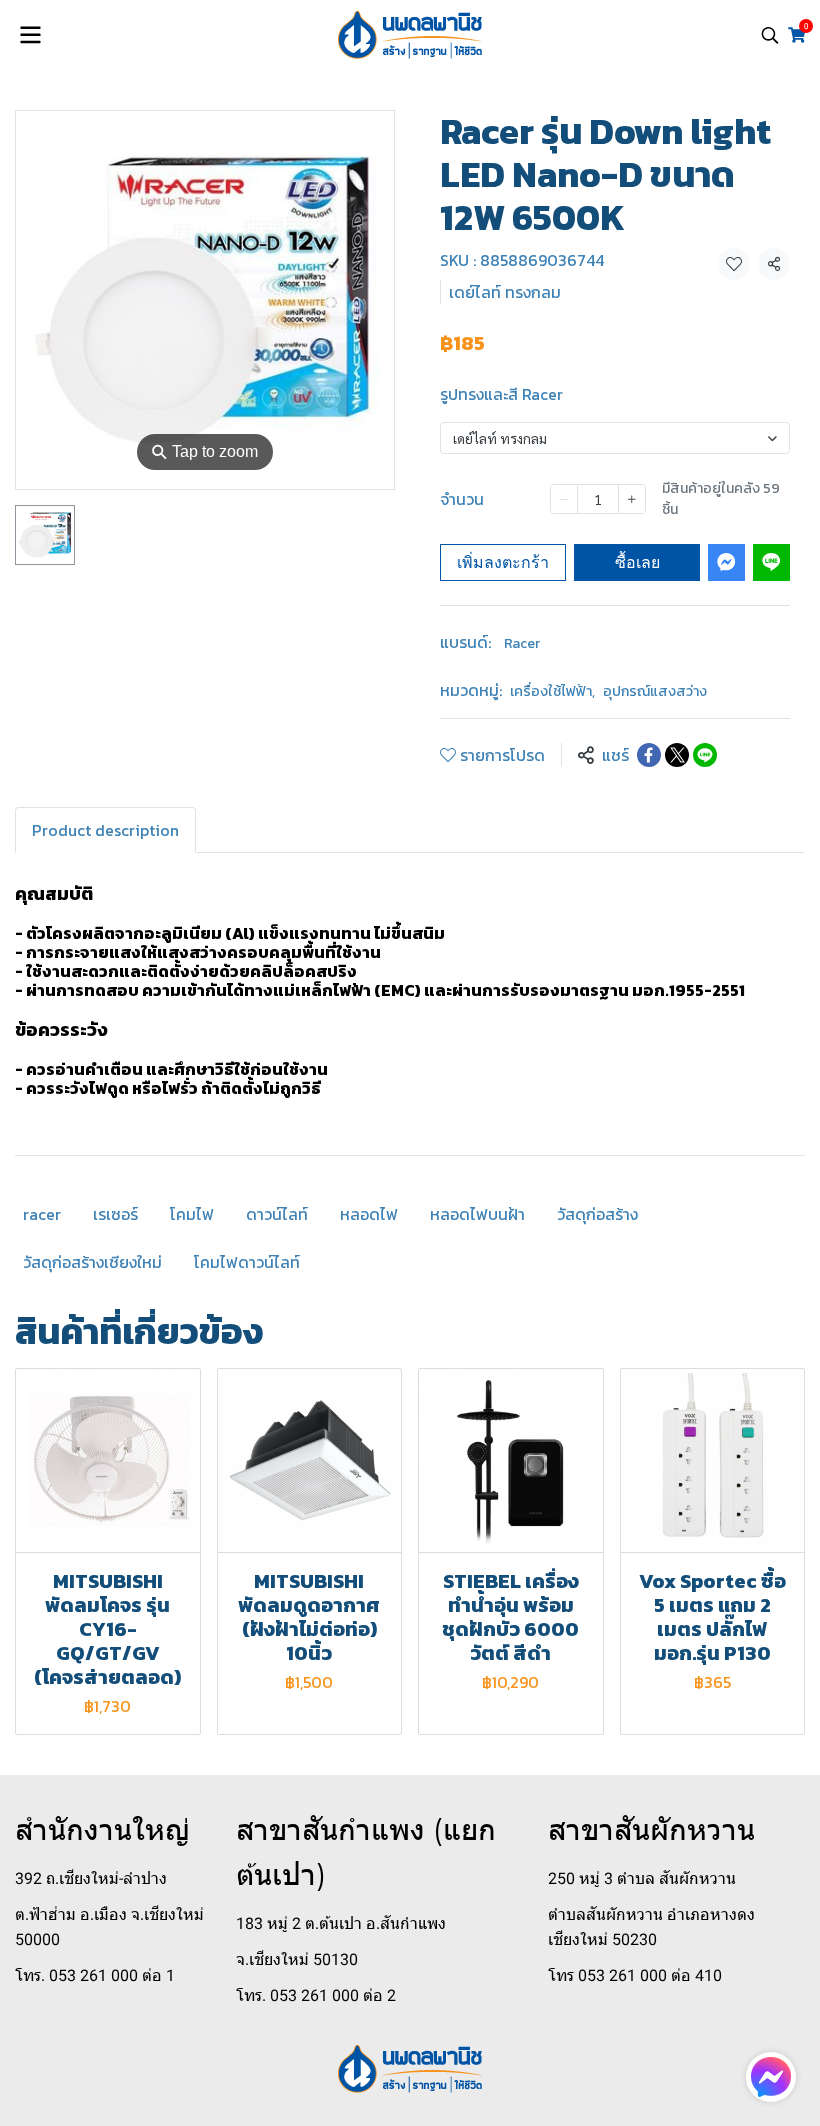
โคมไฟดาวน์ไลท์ (247, 1262)
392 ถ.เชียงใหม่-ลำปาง (91, 1878)
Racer (522, 643)
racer (42, 1214)
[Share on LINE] (705, 755)
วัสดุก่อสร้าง (597, 1214)
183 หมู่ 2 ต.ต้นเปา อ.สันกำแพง (341, 1923)
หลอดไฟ (369, 1214)
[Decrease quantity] (564, 499)
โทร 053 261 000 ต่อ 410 (635, 1975)
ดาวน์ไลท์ (277, 1214)
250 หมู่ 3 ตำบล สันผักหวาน (642, 1878)
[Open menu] (30, 35)
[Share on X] (677, 755)
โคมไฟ (192, 1214)
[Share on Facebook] (649, 755)
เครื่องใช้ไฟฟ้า (552, 691)
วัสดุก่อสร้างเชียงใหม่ (92, 1262)
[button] (770, 35)
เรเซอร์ (115, 1214)
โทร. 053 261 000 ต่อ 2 (316, 1995)
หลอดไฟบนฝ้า (477, 1214)
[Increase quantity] (632, 499)
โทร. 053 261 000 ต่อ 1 (95, 1975)
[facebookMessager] (771, 2077)
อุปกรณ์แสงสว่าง (655, 691)
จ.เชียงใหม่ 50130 (297, 1959)
